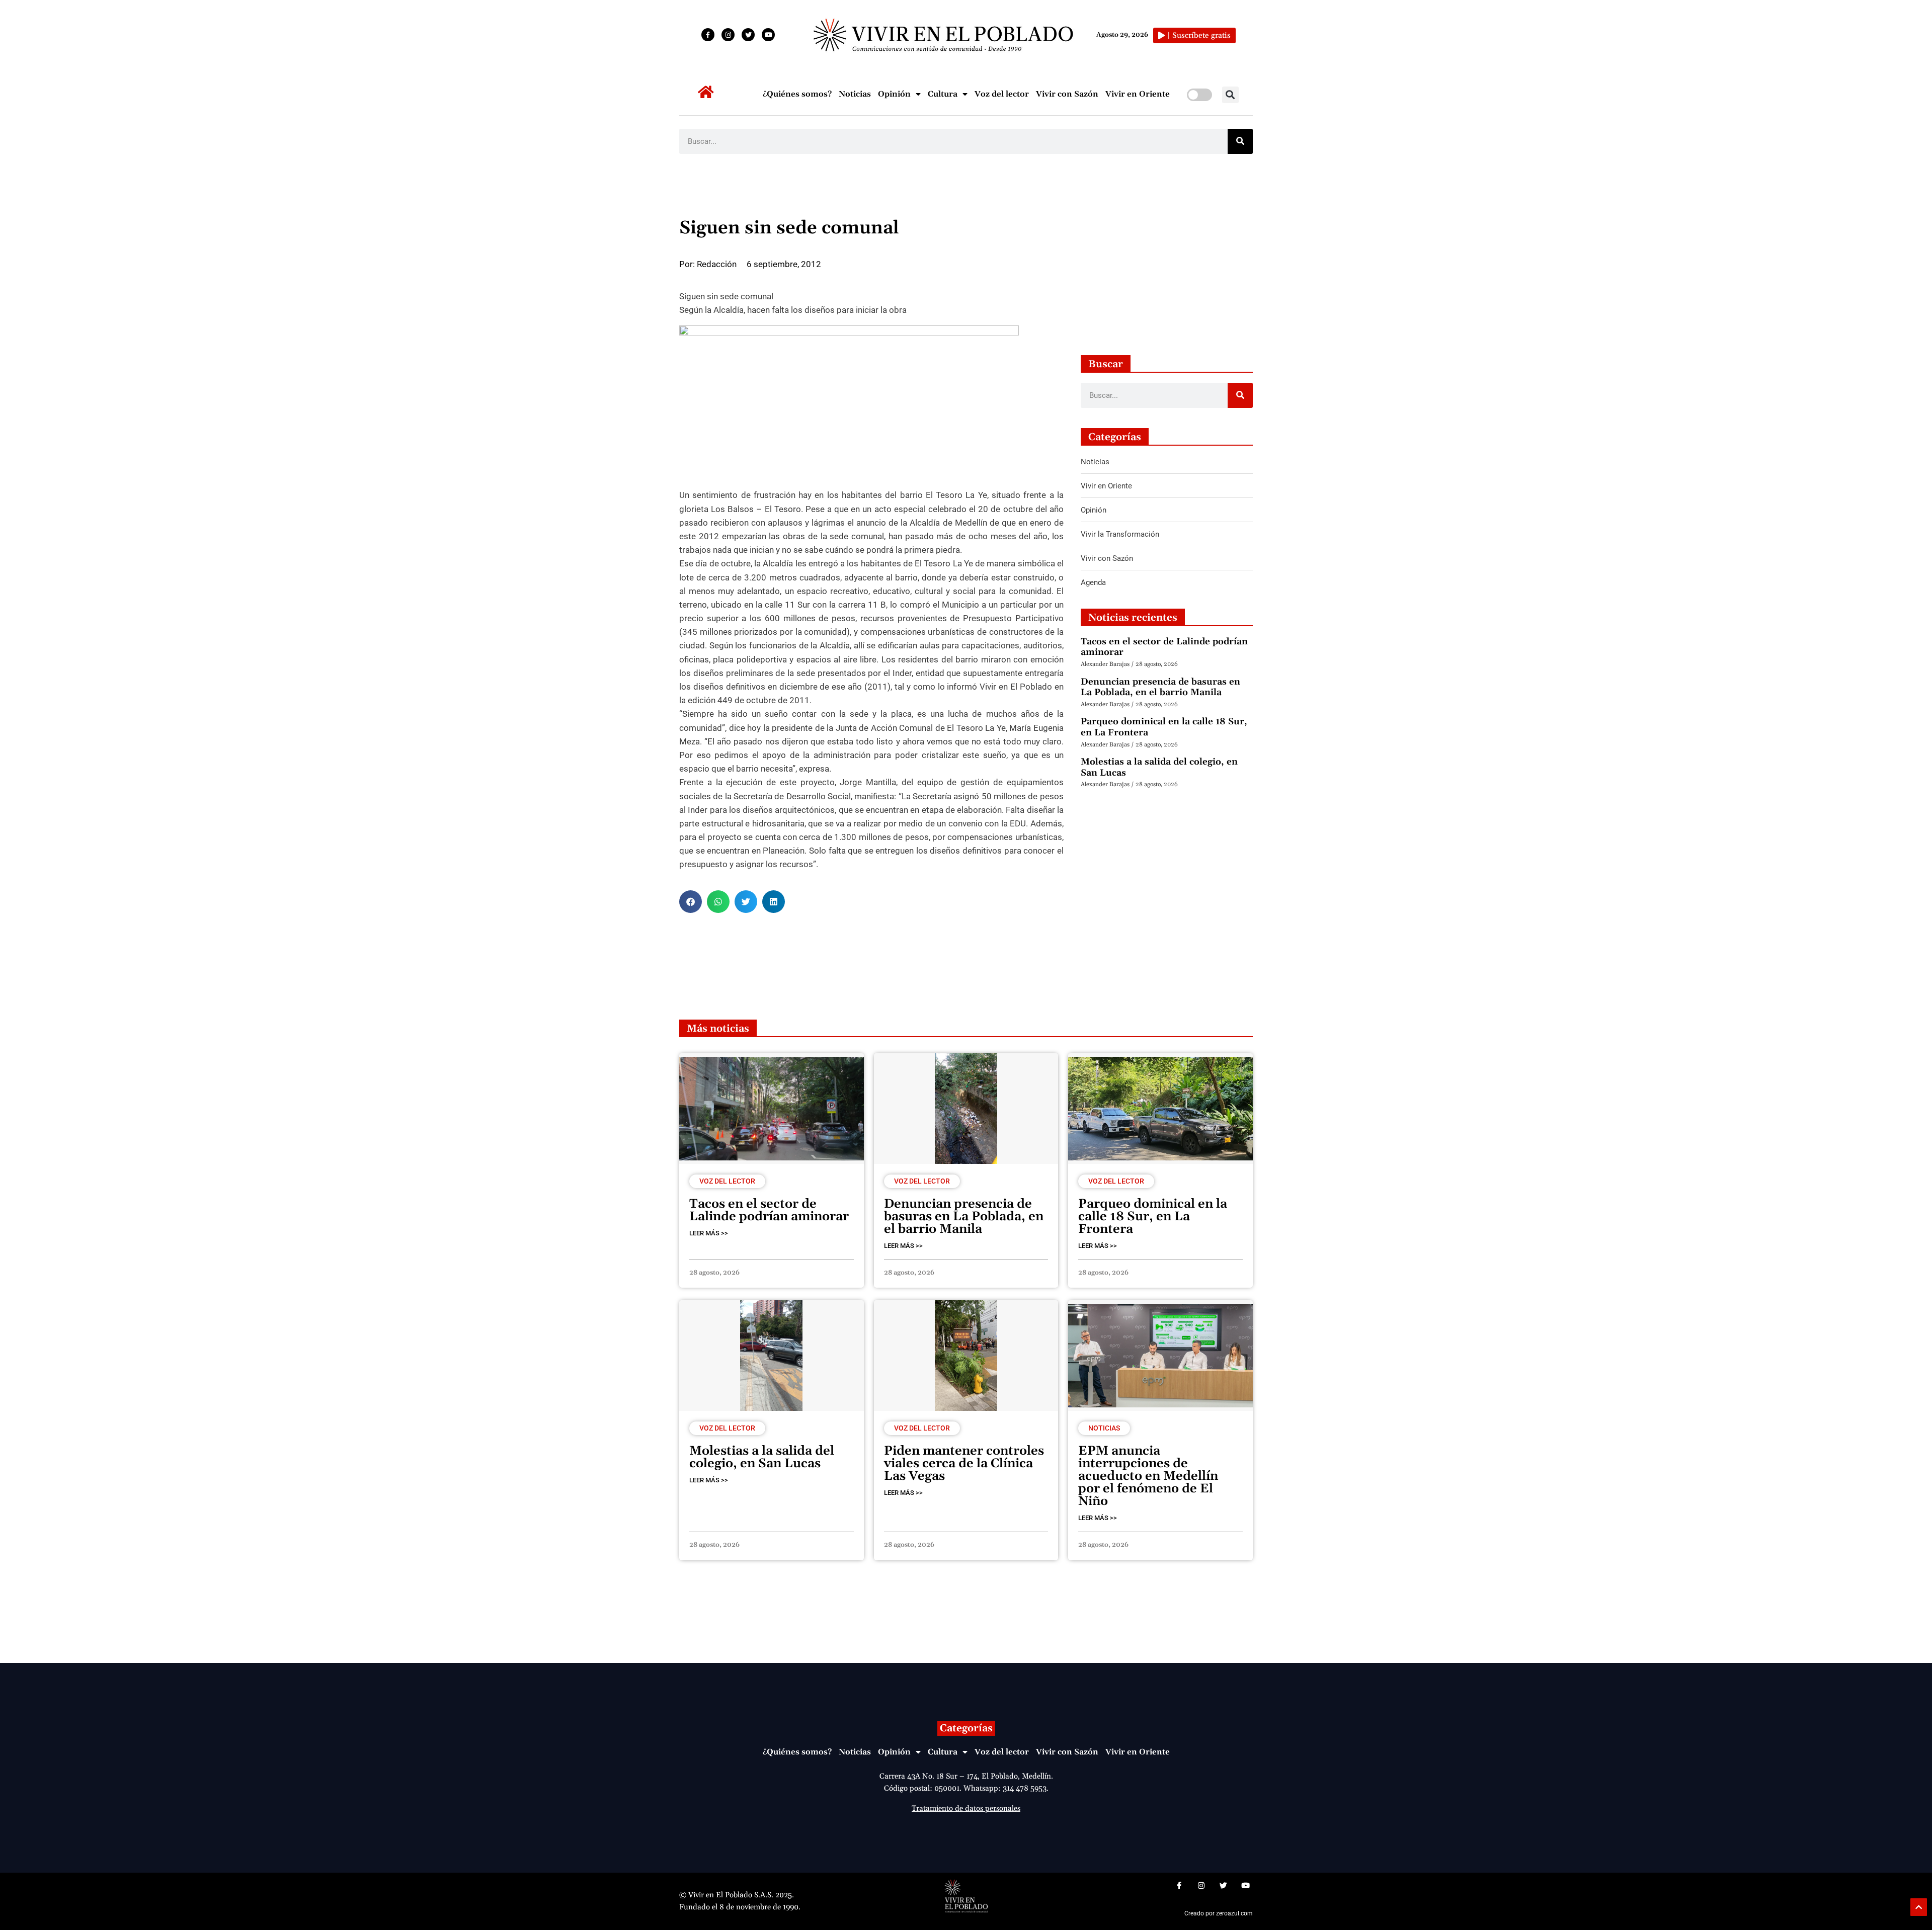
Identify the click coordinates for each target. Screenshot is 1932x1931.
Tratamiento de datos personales (966, 1809)
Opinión (894, 94)
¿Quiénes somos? (797, 94)
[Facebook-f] (708, 35)
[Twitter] (748, 35)
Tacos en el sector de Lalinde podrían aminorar (1164, 647)
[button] (1230, 95)
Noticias (855, 94)
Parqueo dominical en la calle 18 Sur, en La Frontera (1164, 727)
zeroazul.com (1234, 1913)
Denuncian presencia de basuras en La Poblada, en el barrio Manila (1160, 687)
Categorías (966, 1728)
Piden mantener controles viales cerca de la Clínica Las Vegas (964, 1464)
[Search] (1240, 141)
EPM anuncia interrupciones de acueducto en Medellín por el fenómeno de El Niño (1148, 1476)
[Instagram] (728, 35)
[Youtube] (768, 35)
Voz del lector (1002, 94)
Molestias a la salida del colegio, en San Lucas (1159, 767)
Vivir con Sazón (1067, 94)
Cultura (943, 94)
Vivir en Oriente (1138, 94)
